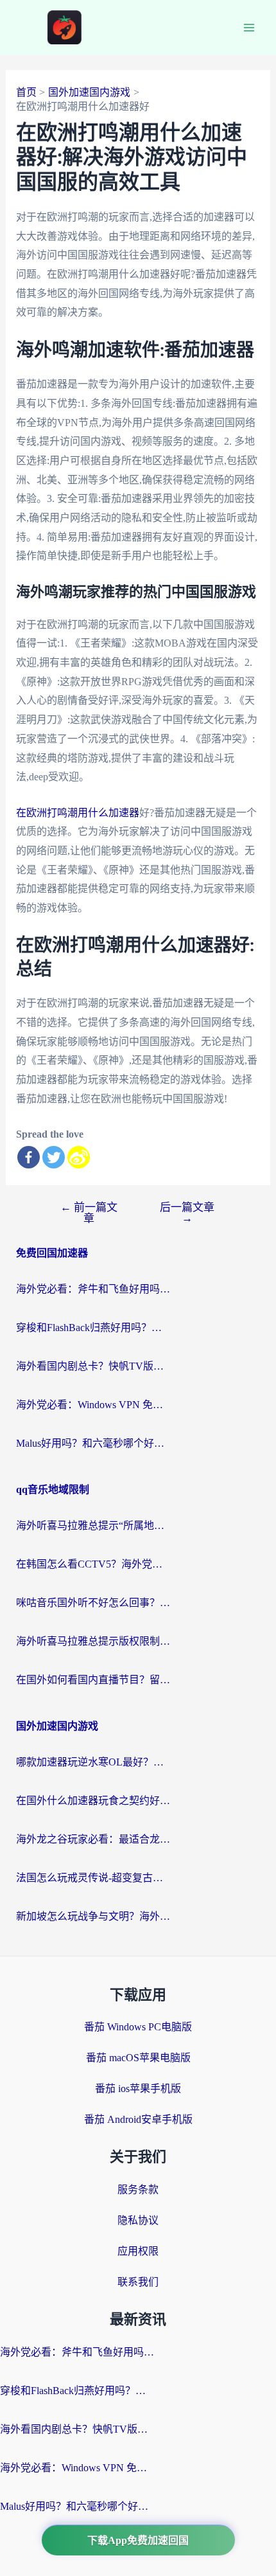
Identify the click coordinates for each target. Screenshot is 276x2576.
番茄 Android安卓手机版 (138, 2119)
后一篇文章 (187, 1213)
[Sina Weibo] (79, 1157)
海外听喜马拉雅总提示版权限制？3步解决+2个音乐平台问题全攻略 (93, 1641)
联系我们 (138, 2282)
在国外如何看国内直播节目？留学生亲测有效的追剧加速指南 (93, 1680)
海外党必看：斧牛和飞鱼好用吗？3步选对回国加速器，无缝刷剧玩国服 (93, 1289)
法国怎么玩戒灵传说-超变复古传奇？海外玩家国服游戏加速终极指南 (93, 1878)
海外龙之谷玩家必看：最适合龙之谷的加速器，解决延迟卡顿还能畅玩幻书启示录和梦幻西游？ (93, 1839)
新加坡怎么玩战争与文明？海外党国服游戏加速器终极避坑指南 (93, 1916)
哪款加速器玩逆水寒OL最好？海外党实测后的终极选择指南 (93, 1762)
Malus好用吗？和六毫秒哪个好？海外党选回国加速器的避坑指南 (93, 1443)
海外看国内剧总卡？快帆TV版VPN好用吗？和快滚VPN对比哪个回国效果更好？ (93, 1366)
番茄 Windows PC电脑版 (138, 2027)
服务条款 (138, 2189)
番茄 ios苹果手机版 (138, 2089)
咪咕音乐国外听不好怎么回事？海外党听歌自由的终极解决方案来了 (93, 1603)
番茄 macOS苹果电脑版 (138, 2058)
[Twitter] (54, 1157)
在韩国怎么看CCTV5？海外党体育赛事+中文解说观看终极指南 (93, 1564)
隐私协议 (138, 2220)
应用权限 (138, 2251)
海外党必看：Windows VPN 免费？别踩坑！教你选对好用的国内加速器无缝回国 (93, 1405)
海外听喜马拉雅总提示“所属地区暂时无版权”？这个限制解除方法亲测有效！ (93, 1525)
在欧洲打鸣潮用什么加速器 (78, 813)
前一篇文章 (89, 1213)
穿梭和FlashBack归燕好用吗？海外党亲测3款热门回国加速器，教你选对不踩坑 (93, 1328)
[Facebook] (29, 1157)
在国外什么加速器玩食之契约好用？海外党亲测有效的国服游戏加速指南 (93, 1801)
